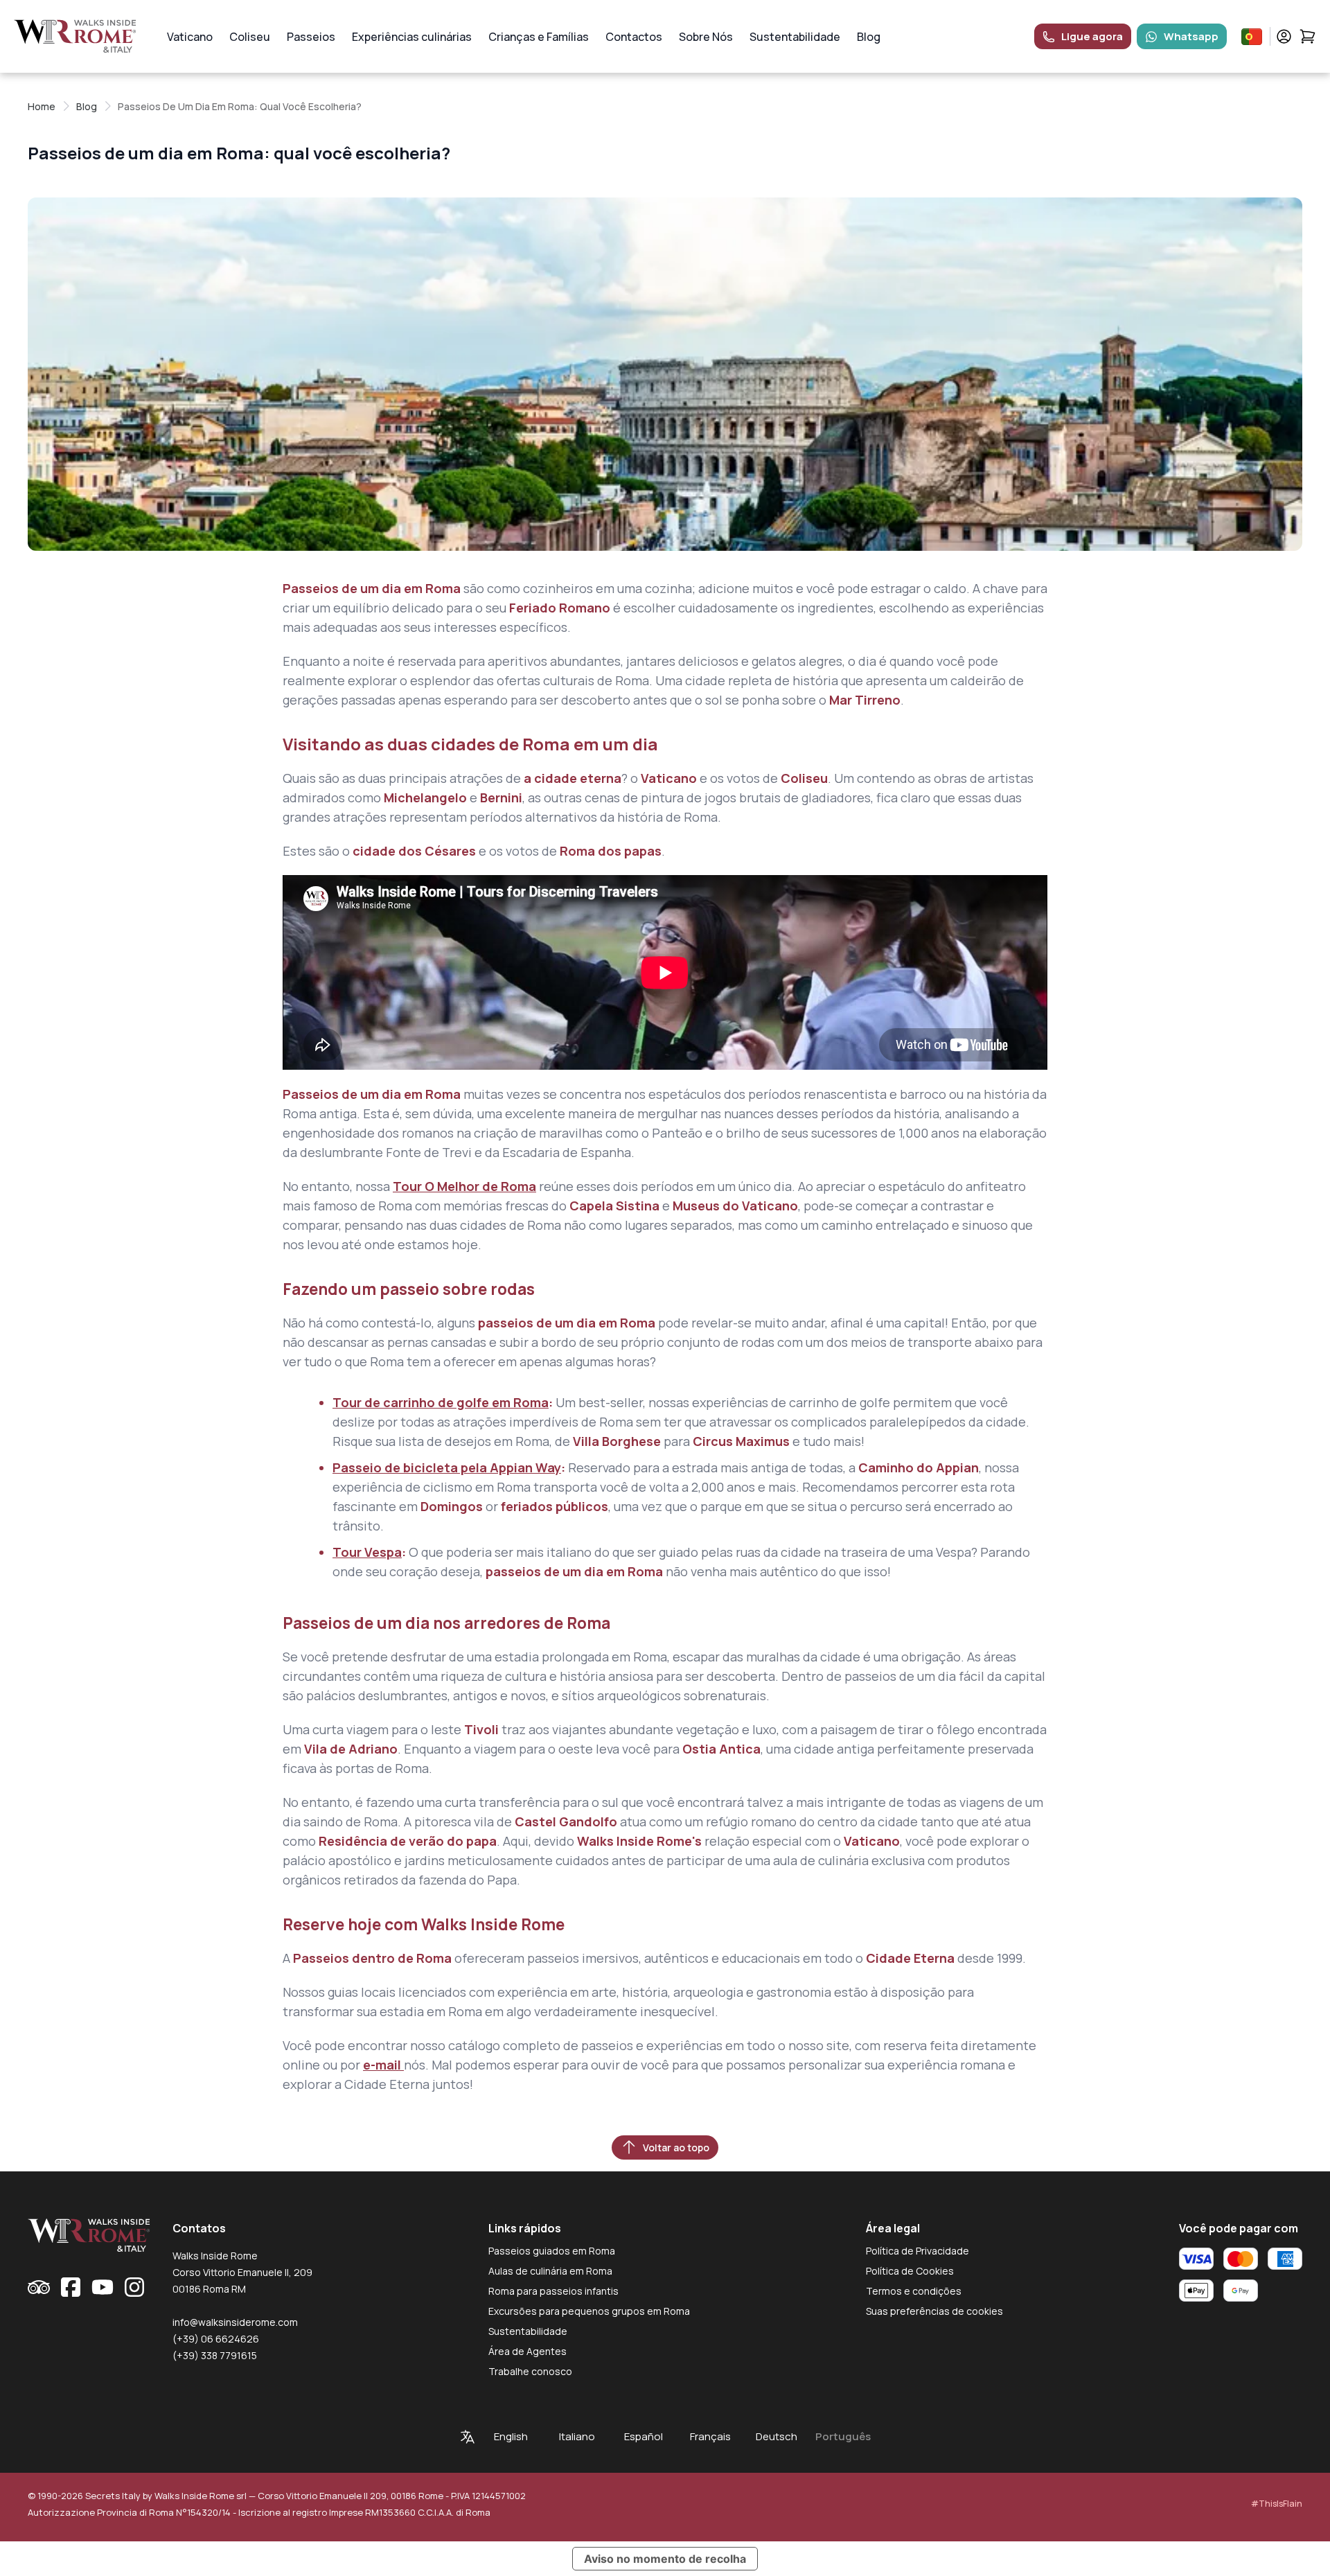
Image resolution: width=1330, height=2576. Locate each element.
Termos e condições (914, 2291)
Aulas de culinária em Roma (550, 2271)
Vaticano (190, 37)
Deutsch (777, 2436)
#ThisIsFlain (1277, 2504)
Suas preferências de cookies (934, 2311)
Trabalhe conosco (530, 2371)
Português (843, 2436)
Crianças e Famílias (539, 37)
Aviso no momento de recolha (665, 2559)
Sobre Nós (706, 37)
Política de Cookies (910, 2271)
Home (42, 106)
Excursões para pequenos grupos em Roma (589, 2311)
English (511, 2436)
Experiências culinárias (412, 37)
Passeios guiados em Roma (552, 2251)
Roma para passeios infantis (553, 2291)
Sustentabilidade (795, 37)
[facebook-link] (71, 2287)
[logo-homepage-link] (75, 36)
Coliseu (250, 37)
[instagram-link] (134, 2287)
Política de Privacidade (917, 2251)
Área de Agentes (527, 2351)
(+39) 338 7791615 (215, 2355)
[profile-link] (1284, 36)
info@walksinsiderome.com (235, 2322)
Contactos (634, 37)
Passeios (311, 37)
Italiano (577, 2436)
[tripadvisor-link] (39, 2287)
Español (644, 2436)
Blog (869, 37)
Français (710, 2436)
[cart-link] (1307, 36)
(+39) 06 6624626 (216, 2339)
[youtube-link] (103, 2287)
